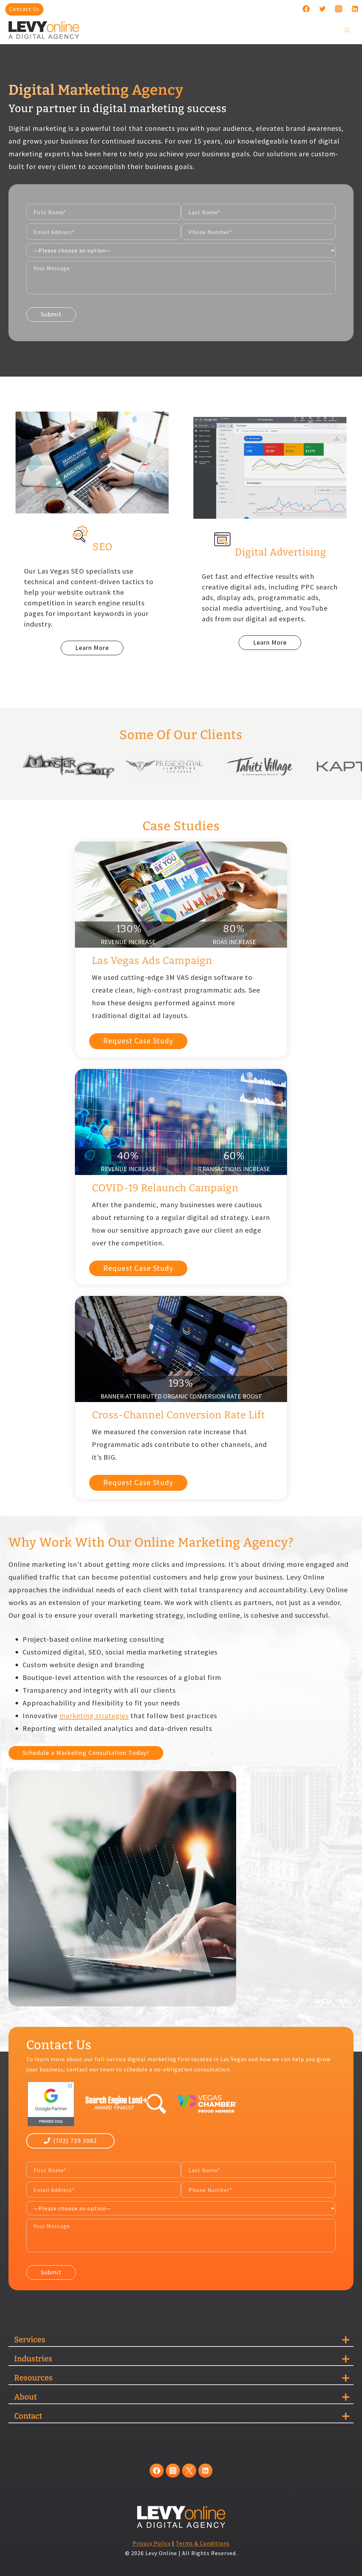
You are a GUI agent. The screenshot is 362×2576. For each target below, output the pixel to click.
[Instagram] (339, 9)
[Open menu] (347, 30)
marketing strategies (94, 1716)
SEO (103, 547)
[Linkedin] (355, 9)
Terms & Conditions (203, 2543)
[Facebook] (306, 9)
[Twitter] (322, 9)
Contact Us (24, 9)
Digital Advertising (281, 552)
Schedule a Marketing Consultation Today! (86, 1753)
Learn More (92, 648)
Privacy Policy (152, 2543)
